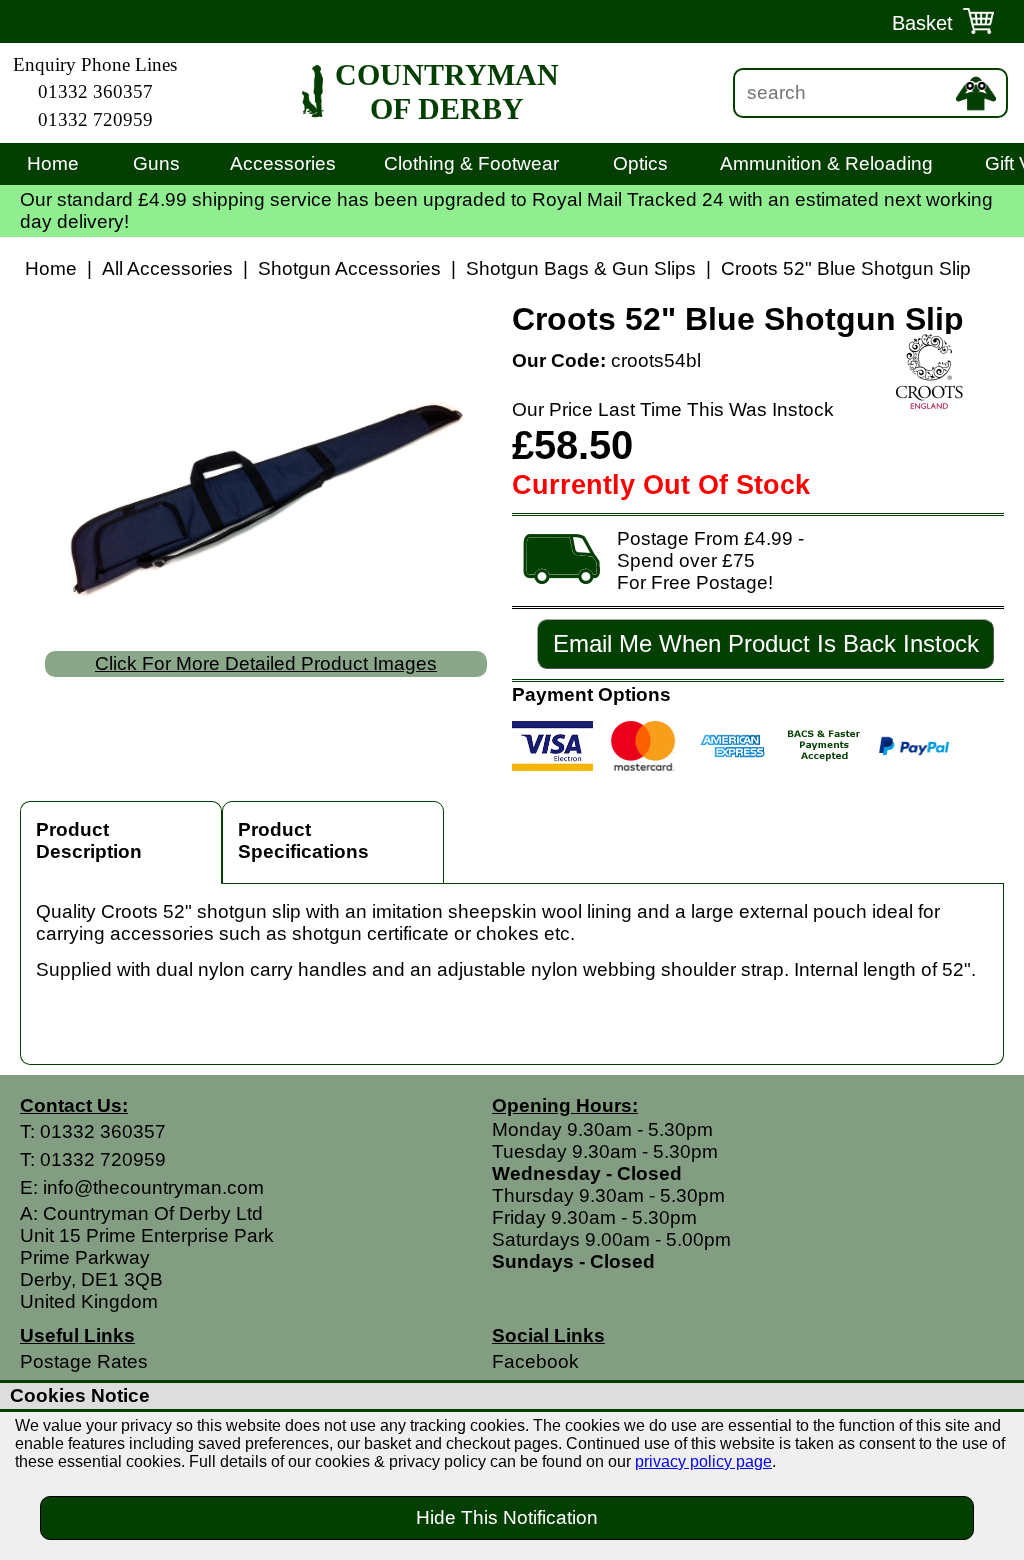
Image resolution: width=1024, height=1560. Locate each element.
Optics (640, 163)
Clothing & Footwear (471, 163)
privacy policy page (703, 1461)
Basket (922, 23)
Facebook (535, 1361)
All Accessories (167, 268)
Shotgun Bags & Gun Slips (581, 268)
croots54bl (656, 360)
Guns (156, 163)
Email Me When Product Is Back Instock (766, 643)
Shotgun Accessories (349, 268)
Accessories (283, 163)
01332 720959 (95, 119)
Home (53, 163)
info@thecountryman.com (153, 1187)
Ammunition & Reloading (826, 163)
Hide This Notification (507, 1517)
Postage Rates (84, 1361)
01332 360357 (95, 91)
